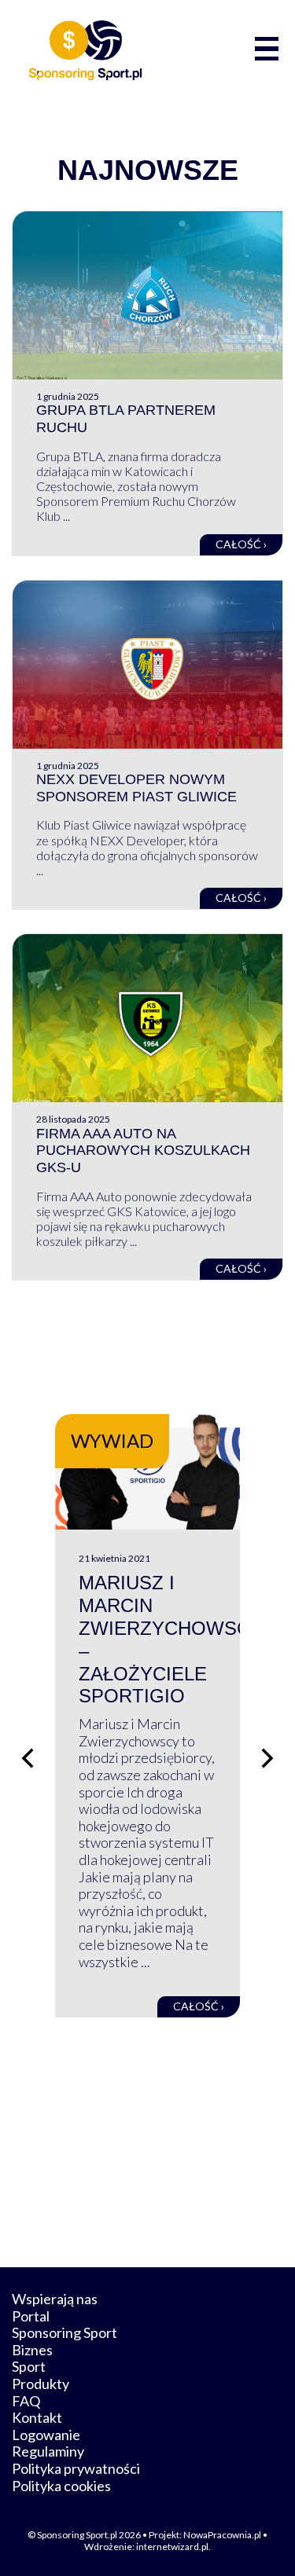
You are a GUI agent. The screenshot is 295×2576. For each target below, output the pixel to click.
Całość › (241, 544)
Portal (31, 2316)
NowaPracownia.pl (222, 2535)
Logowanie (46, 2435)
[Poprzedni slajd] (28, 1758)
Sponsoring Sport (65, 2332)
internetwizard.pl (172, 2547)
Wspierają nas (55, 2299)
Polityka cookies (61, 2486)
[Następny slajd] (267, 1758)
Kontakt (37, 2417)
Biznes (32, 2350)
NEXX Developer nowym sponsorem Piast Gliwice (136, 788)
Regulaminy (48, 2451)
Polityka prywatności (76, 2468)
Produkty (41, 2384)
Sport (29, 2366)
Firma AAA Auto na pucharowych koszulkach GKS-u (143, 1151)
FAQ (26, 2401)
